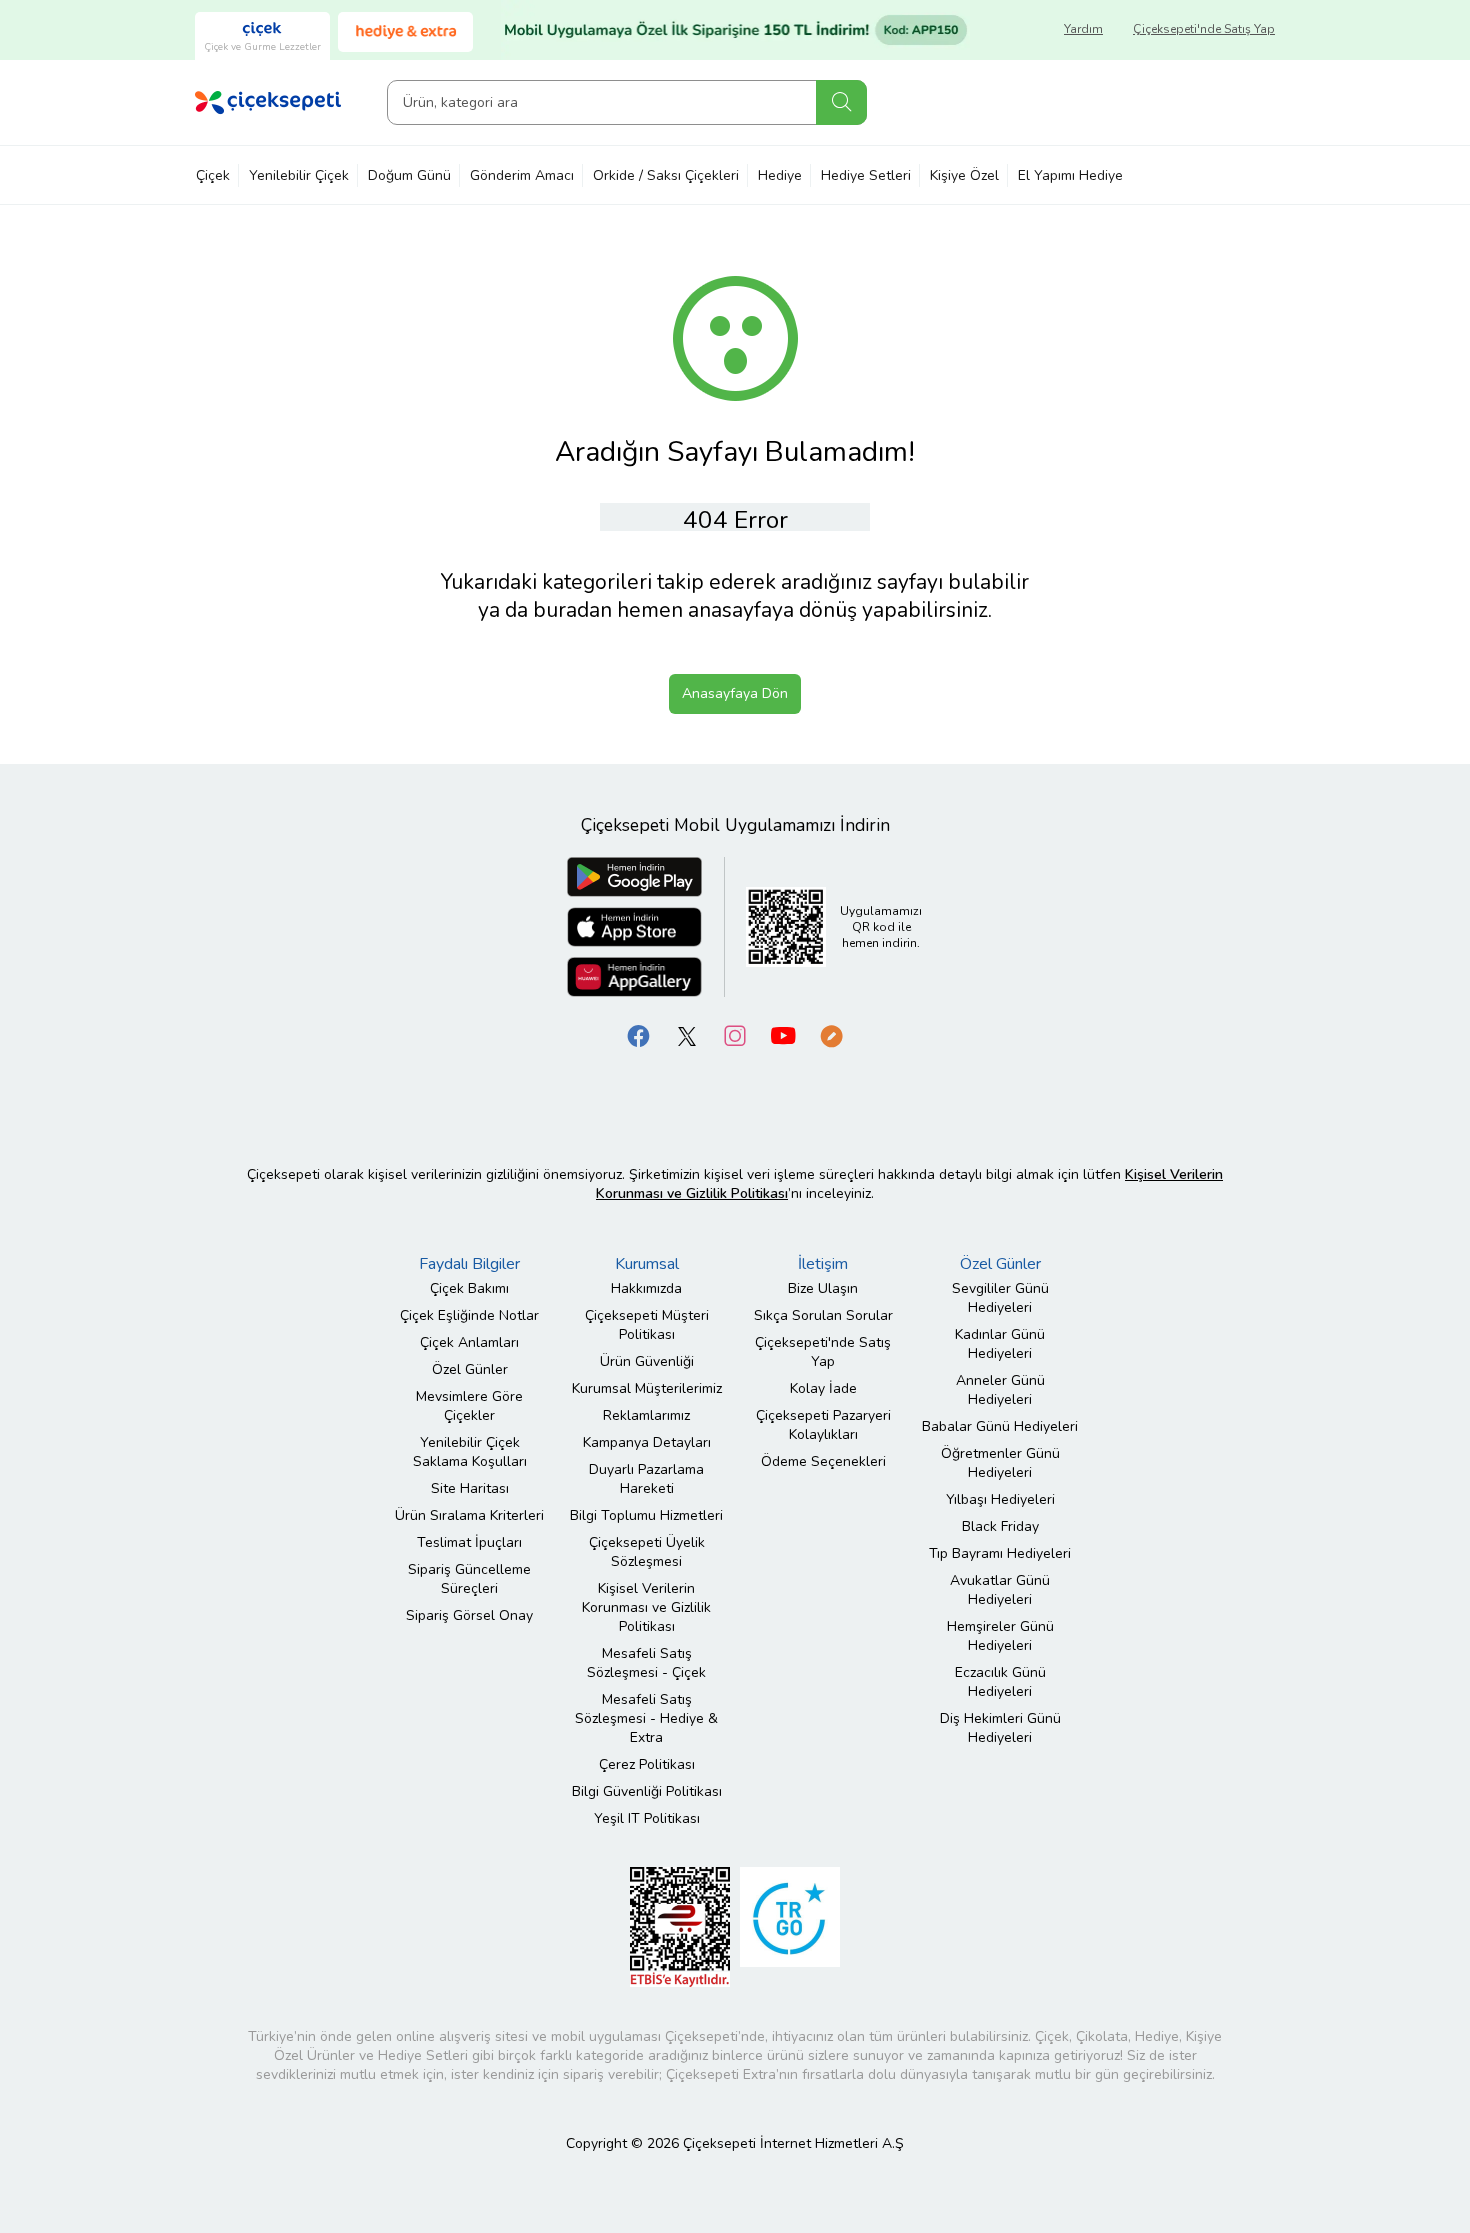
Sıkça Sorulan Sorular (823, 1315)
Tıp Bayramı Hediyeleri (1000, 1553)
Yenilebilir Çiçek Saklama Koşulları (470, 1452)
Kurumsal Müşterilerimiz (647, 1388)
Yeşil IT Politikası (647, 1818)
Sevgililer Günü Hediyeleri (1000, 1298)
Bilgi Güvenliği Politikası (647, 1791)
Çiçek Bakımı (469, 1288)
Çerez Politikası (647, 1764)
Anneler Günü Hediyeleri (1000, 1390)
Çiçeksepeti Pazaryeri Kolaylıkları (823, 1425)
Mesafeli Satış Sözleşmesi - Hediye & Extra (646, 1718)
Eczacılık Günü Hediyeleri (1000, 1682)
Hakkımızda (646, 1288)
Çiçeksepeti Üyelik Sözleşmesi (647, 1552)
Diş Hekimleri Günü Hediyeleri (1000, 1728)
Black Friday (1000, 1526)
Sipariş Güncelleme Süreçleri (469, 1579)
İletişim (823, 1264)
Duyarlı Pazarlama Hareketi (646, 1479)
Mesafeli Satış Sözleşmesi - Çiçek (646, 1663)
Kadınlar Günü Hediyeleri (1000, 1344)
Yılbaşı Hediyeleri (1000, 1499)
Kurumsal (647, 1264)
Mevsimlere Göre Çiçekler (469, 1406)
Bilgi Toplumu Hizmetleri (646, 1515)
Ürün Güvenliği (647, 1361)
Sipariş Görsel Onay (469, 1615)
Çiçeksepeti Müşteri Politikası (647, 1325)
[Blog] (831, 1035)
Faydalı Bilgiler (469, 1264)
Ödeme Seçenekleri (823, 1461)
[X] (687, 1035)
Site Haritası (470, 1488)
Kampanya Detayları (647, 1442)
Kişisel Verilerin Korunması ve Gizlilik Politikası (646, 1607)
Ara (841, 102)
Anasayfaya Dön (735, 693)
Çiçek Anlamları (469, 1342)
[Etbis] (680, 1926)
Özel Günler (470, 1369)
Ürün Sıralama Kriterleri (469, 1515)
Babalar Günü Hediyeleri (1000, 1426)
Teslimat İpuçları (469, 1542)
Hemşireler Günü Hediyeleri (1000, 1636)
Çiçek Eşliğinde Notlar (469, 1315)
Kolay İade (823, 1388)
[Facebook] (639, 1035)
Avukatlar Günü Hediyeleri (1000, 1590)
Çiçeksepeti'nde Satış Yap (1204, 29)
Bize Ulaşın (823, 1288)
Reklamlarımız (646, 1415)
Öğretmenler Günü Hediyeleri (1000, 1463)
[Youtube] (783, 1035)
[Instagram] (735, 1035)
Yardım (1083, 29)
